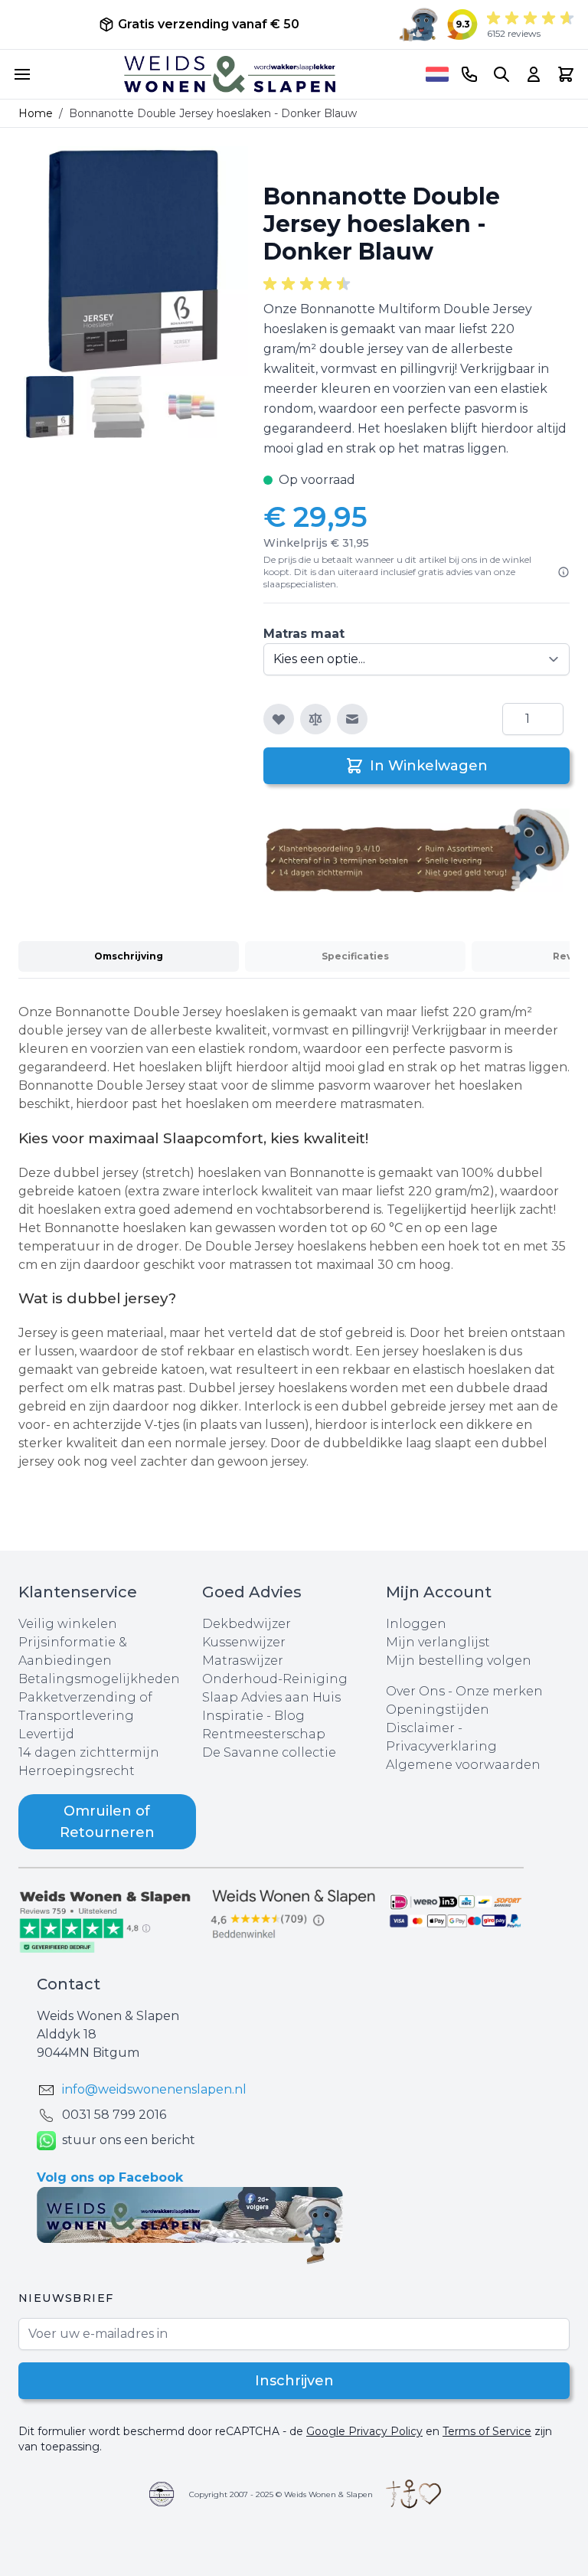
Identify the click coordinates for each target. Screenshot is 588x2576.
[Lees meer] (563, 572)
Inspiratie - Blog (253, 1716)
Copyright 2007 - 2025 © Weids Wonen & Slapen (281, 2494)
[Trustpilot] (110, 1921)
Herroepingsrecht (77, 1771)
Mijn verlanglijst (438, 1642)
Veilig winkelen (68, 1624)
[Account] (534, 74)
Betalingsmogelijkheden (99, 1679)
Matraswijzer (243, 1661)
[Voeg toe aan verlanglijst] (279, 719)
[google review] (294, 1915)
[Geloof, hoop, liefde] (413, 2494)
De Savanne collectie (269, 1752)
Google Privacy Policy (364, 2431)
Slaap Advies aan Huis (271, 1697)
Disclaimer (422, 1728)
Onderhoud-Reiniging (275, 1679)
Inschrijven (294, 2381)
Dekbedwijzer (247, 1624)
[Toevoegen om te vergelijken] (315, 719)
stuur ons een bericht (129, 2140)
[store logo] (230, 74)
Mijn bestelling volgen (459, 1661)
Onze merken (499, 1691)
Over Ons (415, 1691)
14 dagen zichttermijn (89, 1752)
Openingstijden (438, 1710)
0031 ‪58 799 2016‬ (114, 2115)
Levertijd (46, 1734)
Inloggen (416, 1624)
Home (36, 113)
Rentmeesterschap (264, 1734)
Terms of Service (487, 2431)
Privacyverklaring (441, 1746)
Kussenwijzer (244, 1642)
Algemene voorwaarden (463, 1765)
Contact (69, 1984)
